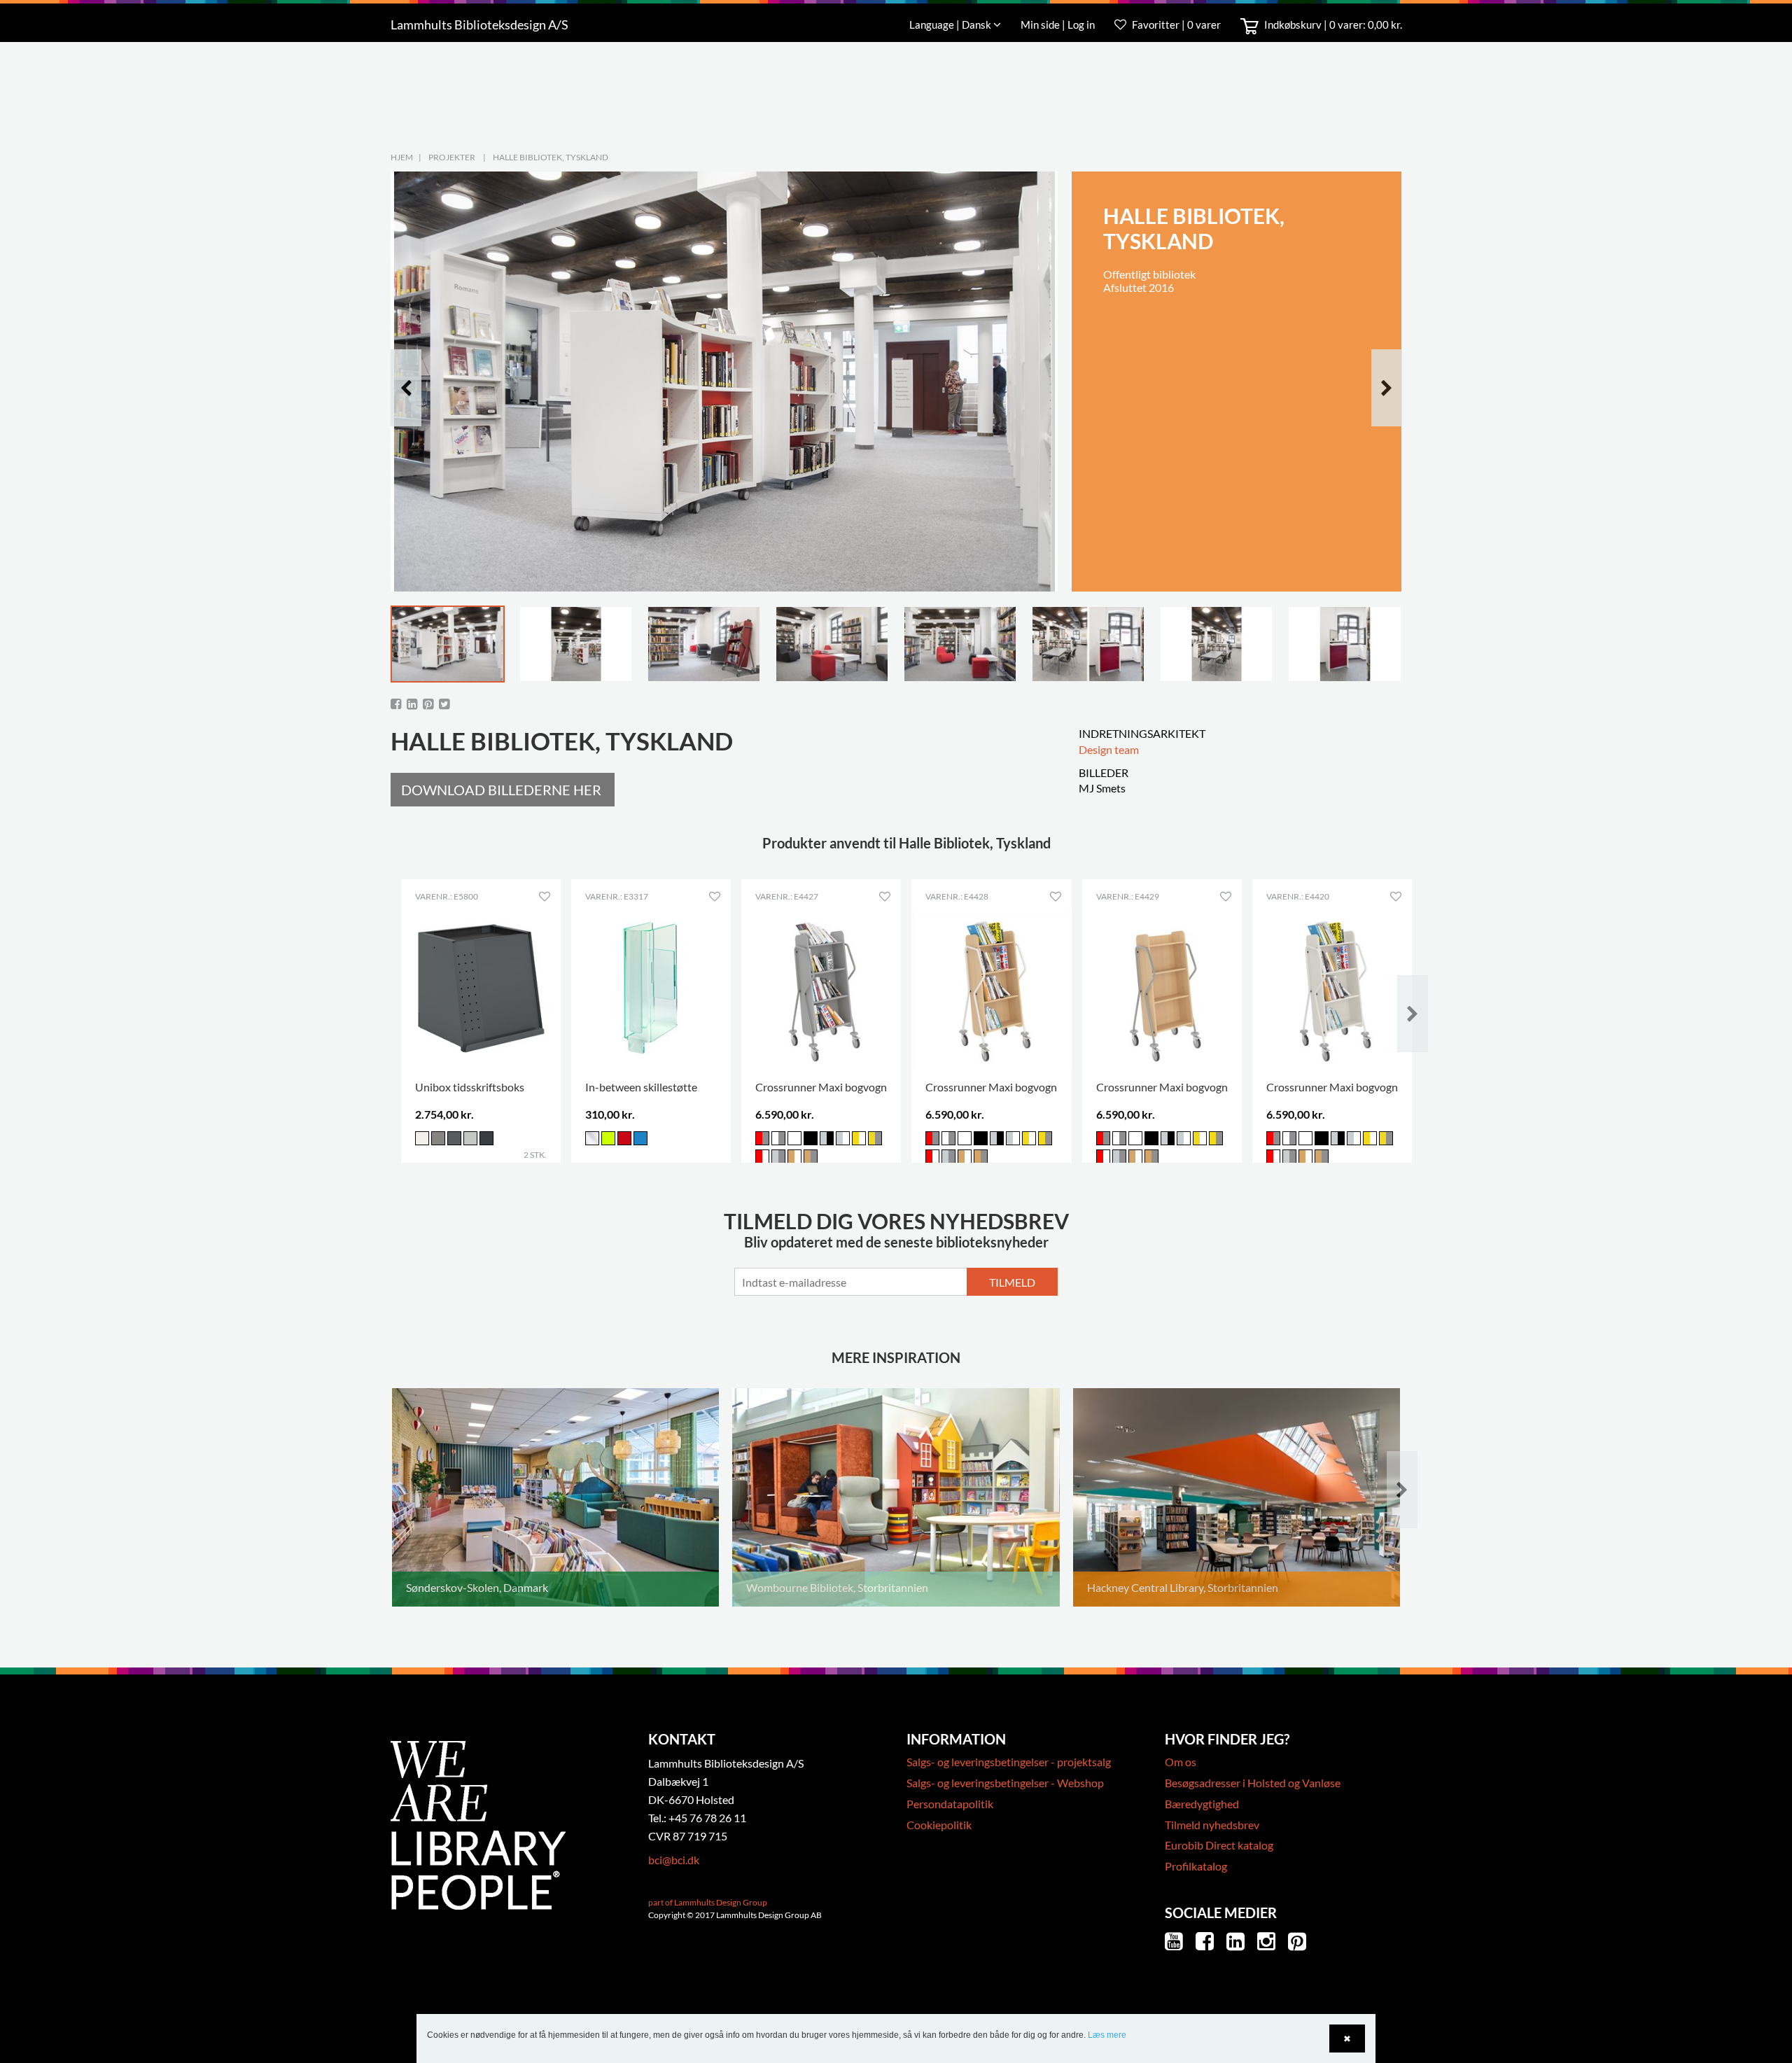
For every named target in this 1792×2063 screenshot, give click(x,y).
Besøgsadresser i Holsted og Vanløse (1253, 1783)
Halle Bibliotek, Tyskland (551, 157)
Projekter (452, 157)
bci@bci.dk (674, 1860)
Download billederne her (501, 790)
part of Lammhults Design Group (708, 1902)
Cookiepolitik (939, 1825)
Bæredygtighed (1202, 1804)
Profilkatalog (1196, 1866)
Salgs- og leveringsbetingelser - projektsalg (1009, 1762)
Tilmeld (1012, 1282)
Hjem (402, 157)
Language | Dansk (951, 25)
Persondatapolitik (950, 1804)
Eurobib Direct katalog (1219, 1845)
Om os (1181, 1762)
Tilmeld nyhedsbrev (1212, 1825)
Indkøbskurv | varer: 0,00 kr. (1332, 25)
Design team (1109, 749)
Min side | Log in (1059, 25)
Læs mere (1107, 2035)
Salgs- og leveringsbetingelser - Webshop (1005, 1783)
